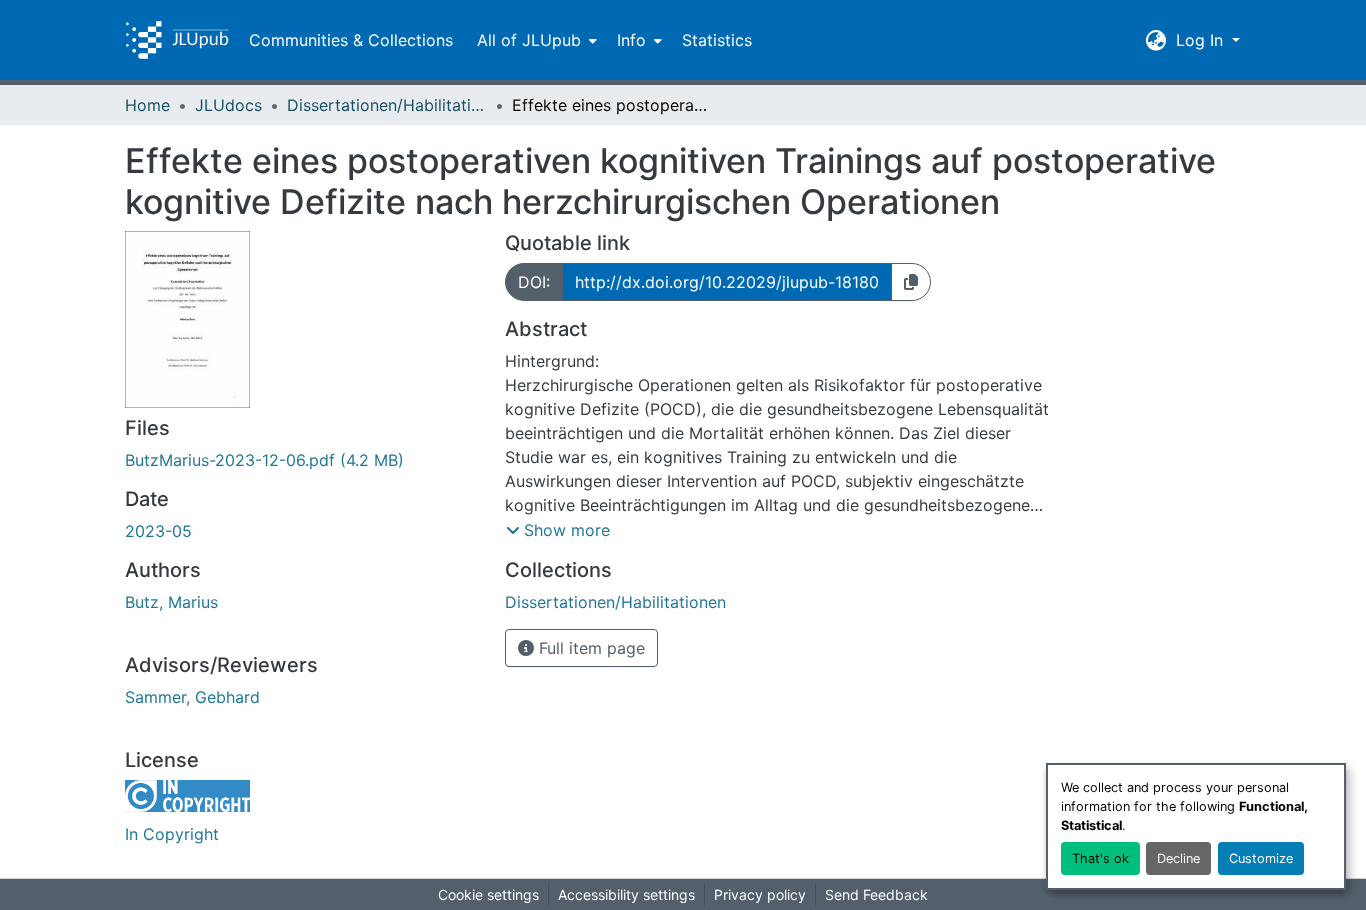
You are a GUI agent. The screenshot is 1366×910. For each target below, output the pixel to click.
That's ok (1100, 858)
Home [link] (147, 105)
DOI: (534, 282)
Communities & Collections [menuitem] (351, 40)
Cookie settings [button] (488, 894)
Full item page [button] (589, 648)
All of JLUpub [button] (529, 40)
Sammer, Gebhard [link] (192, 697)
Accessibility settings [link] (626, 894)
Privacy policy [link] (760, 894)
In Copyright (172, 834)
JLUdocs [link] (228, 105)
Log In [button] (1202, 40)
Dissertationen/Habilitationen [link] (387, 105)
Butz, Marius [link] (171, 602)
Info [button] (631, 40)
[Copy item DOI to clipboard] (911, 282)
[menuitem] (535, 40)
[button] (177, 40)
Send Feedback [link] (876, 894)
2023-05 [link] (158, 531)
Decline (1178, 858)
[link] (303, 460)
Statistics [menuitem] (717, 40)
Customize (1261, 858)
